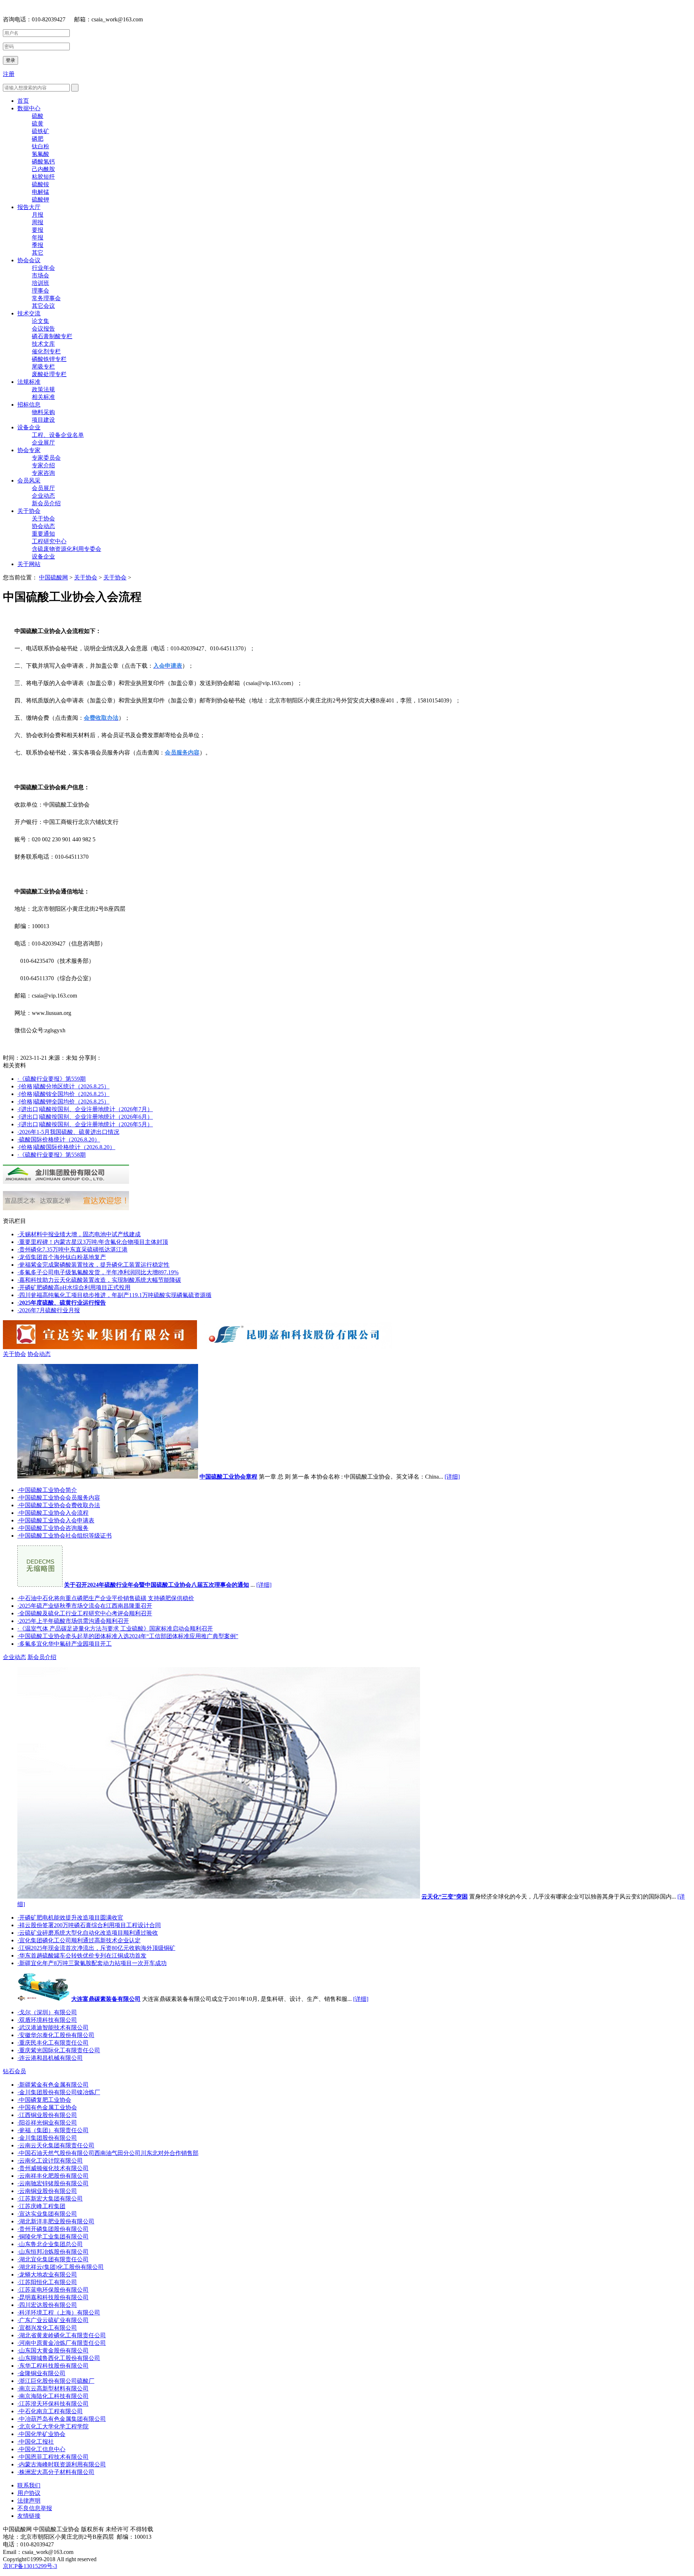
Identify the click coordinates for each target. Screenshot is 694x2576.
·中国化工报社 (36, 2442)
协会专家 (29, 450)
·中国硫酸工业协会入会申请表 (56, 1520)
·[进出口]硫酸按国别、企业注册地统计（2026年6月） (85, 1117)
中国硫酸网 (53, 577)
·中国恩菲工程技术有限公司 (53, 2457)
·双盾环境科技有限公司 (47, 2020)
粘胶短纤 (43, 177)
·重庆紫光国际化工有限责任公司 (59, 2050)
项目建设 (43, 420)
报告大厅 (29, 207)
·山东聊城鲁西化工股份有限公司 (59, 2358)
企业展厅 (43, 443)
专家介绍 (43, 465)
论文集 (40, 321)
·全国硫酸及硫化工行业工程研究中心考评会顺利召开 (85, 1613)
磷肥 (38, 139)
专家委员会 (46, 458)
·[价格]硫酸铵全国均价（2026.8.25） (63, 1094)
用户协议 (29, 2493)
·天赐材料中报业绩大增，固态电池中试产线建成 (79, 1234)
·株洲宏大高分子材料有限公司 (56, 2472)
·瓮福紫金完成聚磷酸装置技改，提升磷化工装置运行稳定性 (93, 1265)
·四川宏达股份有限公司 (47, 2305)
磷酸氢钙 (43, 161)
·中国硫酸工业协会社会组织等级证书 (65, 1536)
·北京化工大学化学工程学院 (53, 2426)
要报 (38, 230)
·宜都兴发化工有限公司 (47, 2328)
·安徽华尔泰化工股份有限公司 (56, 2035)
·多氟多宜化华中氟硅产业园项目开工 (65, 1644)
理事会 (40, 291)
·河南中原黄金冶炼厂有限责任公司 (62, 2343)
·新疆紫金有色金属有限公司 (53, 2085)
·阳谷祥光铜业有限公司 (47, 2123)
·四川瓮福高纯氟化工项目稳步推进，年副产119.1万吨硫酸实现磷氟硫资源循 (114, 1295)
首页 (23, 101)
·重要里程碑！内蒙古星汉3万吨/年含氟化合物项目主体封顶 (93, 1242)
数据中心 (29, 108)
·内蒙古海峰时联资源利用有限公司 (62, 2464)
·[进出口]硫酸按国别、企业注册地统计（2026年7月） (85, 1109)
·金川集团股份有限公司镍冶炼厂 (59, 2092)
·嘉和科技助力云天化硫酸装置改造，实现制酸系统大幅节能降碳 (99, 1280)
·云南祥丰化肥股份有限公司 (53, 2176)
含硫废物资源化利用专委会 (67, 549)
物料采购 (43, 412)
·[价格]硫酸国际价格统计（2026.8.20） (66, 1147)
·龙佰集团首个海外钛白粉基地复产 (62, 1257)
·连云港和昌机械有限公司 (50, 2058)
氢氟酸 (40, 154)
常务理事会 (46, 298)
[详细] (452, 1477)
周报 (38, 222)
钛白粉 (40, 146)
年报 (38, 237)
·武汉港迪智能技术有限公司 (53, 2027)
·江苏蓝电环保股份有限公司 (53, 2290)
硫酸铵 (40, 184)
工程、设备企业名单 (58, 435)
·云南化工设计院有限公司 (50, 2161)
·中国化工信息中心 (41, 2449)
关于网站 (29, 564)
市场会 (40, 275)
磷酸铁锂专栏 (49, 359)
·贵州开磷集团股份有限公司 (53, 2229)
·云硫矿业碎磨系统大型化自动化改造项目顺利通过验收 (88, 1933)
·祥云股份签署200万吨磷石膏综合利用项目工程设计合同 (89, 1925)
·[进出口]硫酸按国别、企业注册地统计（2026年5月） (85, 1124)
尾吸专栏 (43, 367)
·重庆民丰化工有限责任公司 (53, 2043)
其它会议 (43, 306)
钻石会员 (14, 2071)
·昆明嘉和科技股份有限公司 (53, 2297)
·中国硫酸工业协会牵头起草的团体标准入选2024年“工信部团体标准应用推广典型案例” (128, 1636)
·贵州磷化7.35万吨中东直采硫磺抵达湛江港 (72, 1249)
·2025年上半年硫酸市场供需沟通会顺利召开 (73, 1621)
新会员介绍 (46, 503)
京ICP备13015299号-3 (30, 2566)
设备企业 (29, 427)
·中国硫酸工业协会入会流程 (53, 1513)
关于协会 (29, 511)
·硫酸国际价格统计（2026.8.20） (59, 1140)
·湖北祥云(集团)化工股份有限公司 (61, 2267)
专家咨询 (43, 473)
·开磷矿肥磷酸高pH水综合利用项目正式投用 (74, 1287)
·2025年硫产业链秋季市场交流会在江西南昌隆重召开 (85, 1606)
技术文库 (43, 344)
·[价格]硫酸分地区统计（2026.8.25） (63, 1086)
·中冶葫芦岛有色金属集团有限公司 (62, 2419)
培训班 (40, 283)
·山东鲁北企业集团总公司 (50, 2244)
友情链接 (29, 2516)
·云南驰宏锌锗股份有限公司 (53, 2183)
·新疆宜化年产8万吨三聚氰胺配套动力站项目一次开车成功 (92, 1963)
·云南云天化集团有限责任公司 (56, 2145)
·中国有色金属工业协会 (47, 2107)
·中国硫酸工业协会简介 (47, 1490)
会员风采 (29, 481)
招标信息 (29, 405)
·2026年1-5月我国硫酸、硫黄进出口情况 (68, 1132)
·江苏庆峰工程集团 (41, 2206)
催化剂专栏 (46, 351)
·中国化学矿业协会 (41, 2434)
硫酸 (38, 116)
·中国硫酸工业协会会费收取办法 (59, 1505)
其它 (38, 253)
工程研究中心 (49, 541)
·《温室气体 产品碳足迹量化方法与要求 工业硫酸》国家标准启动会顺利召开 (115, 1629)
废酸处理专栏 (49, 374)
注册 (9, 74)
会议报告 (43, 329)
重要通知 (43, 534)
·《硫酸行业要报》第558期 (52, 1155)
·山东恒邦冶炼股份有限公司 (53, 2252)
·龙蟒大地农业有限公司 (47, 2275)
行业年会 (43, 268)
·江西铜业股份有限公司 (47, 2115)
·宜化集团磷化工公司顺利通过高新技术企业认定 (79, 1940)
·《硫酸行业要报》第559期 (52, 1079)
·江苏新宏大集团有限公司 (50, 2199)
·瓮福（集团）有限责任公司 (53, 2130)
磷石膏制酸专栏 (52, 336)
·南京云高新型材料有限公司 (53, 2388)
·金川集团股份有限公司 (47, 2138)
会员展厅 (43, 488)
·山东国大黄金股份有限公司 (53, 2350)
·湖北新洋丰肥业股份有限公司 (56, 2221)
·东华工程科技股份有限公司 (53, 2366)
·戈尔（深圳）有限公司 (47, 2012)
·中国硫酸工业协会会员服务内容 (59, 1498)
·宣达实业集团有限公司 (47, 2214)
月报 (38, 215)
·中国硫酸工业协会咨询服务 (53, 1528)
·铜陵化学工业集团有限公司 (53, 2237)
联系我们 (29, 2485)
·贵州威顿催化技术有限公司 (53, 2168)
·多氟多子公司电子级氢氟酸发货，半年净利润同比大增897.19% (98, 1272)
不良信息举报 (35, 2508)
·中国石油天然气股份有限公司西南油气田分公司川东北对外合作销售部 (108, 2153)
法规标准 (29, 382)
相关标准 (43, 397)
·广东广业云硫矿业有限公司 (53, 2320)
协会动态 (43, 526)
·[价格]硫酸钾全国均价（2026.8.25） (63, 1102)
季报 (38, 245)
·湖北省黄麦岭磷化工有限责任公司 (62, 2335)
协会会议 (29, 260)
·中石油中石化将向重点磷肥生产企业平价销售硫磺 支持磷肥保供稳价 (106, 1598)
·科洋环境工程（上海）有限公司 (59, 2313)
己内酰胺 (43, 169)
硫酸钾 (40, 199)
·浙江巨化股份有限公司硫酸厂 (56, 2381)
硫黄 (38, 124)
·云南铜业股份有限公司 (47, 2191)
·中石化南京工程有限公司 (50, 2411)
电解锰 (40, 192)
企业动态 (43, 496)
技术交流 (29, 313)
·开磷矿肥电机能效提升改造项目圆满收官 (70, 1918)
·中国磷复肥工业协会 (44, 2100)
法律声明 (29, 2501)
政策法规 (43, 389)
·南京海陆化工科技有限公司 (53, 2396)
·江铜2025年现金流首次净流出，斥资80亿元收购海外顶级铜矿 (96, 1948)
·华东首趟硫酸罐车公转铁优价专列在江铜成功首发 (82, 1956)
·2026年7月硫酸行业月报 (49, 1310)
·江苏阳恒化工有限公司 (47, 2282)
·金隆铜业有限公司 (41, 2373)
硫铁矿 (40, 131)
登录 (10, 60)
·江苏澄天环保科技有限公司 (53, 2404)
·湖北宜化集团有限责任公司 (53, 2259)
